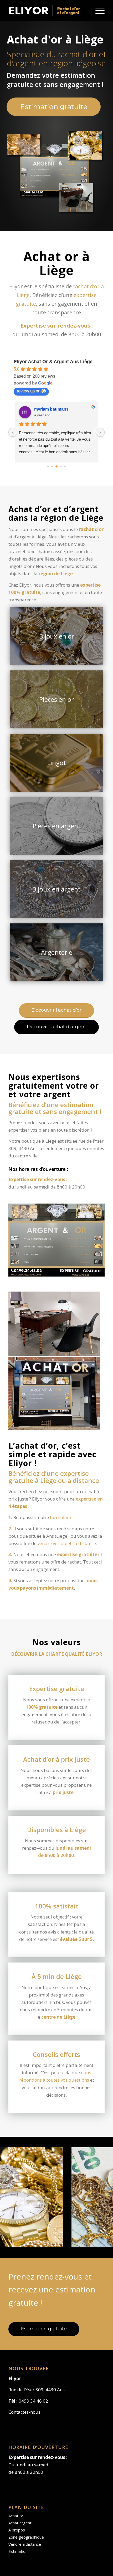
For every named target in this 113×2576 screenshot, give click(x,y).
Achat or (16, 2516)
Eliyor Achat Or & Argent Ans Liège (53, 362)
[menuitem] (97, 11)
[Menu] (97, 11)
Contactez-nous (24, 2412)
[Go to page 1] (52, 466)
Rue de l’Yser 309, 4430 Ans (37, 2390)
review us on (29, 391)
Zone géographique (26, 2537)
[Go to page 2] (56, 466)
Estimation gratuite (54, 107)
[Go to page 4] (65, 466)
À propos (17, 2530)
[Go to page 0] (48, 466)
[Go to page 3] (61, 466)
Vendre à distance (25, 2544)
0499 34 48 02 (33, 2401)
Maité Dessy (46, 409)
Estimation (18, 2551)
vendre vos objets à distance (67, 1543)
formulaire (61, 1517)
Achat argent (20, 2523)
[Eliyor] (47, 11)
